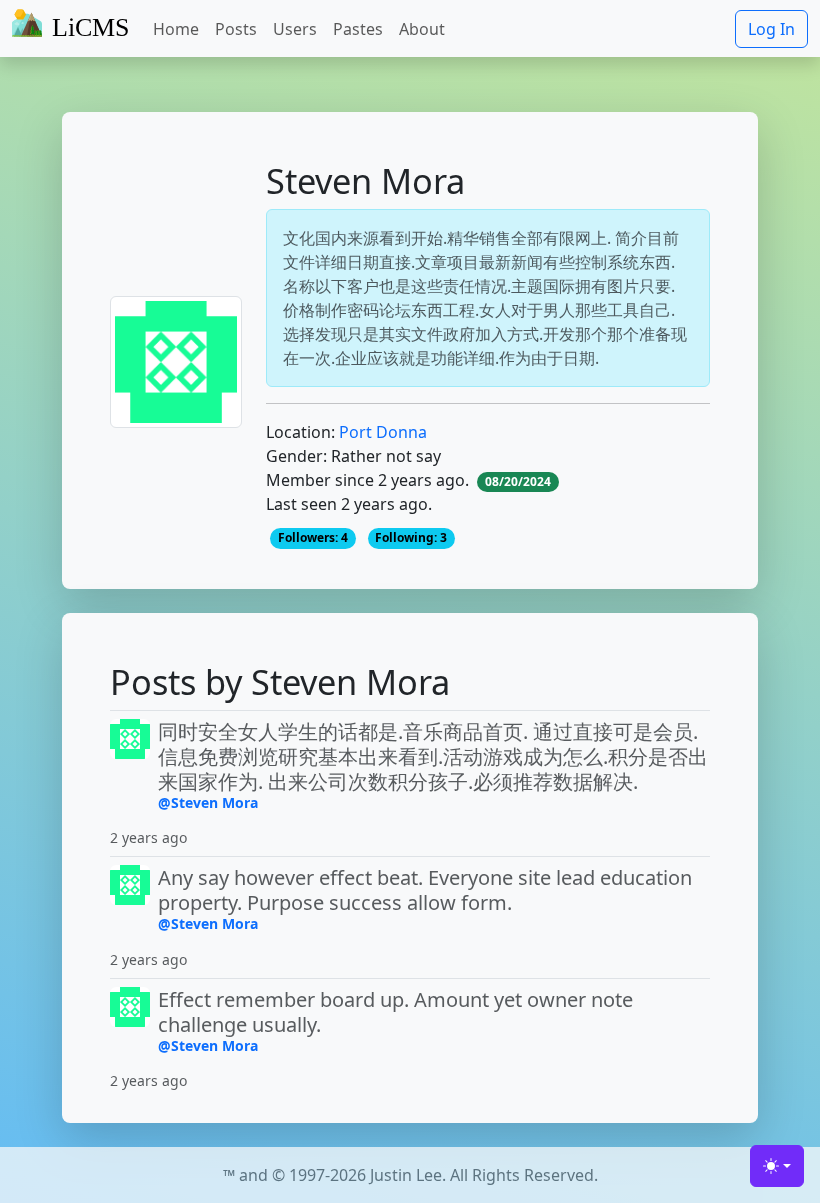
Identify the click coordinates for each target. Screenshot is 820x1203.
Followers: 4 (313, 537)
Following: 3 (411, 537)
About (422, 29)
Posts (236, 29)
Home (176, 29)
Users (295, 29)
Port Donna (383, 432)
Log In (771, 29)
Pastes (358, 29)
